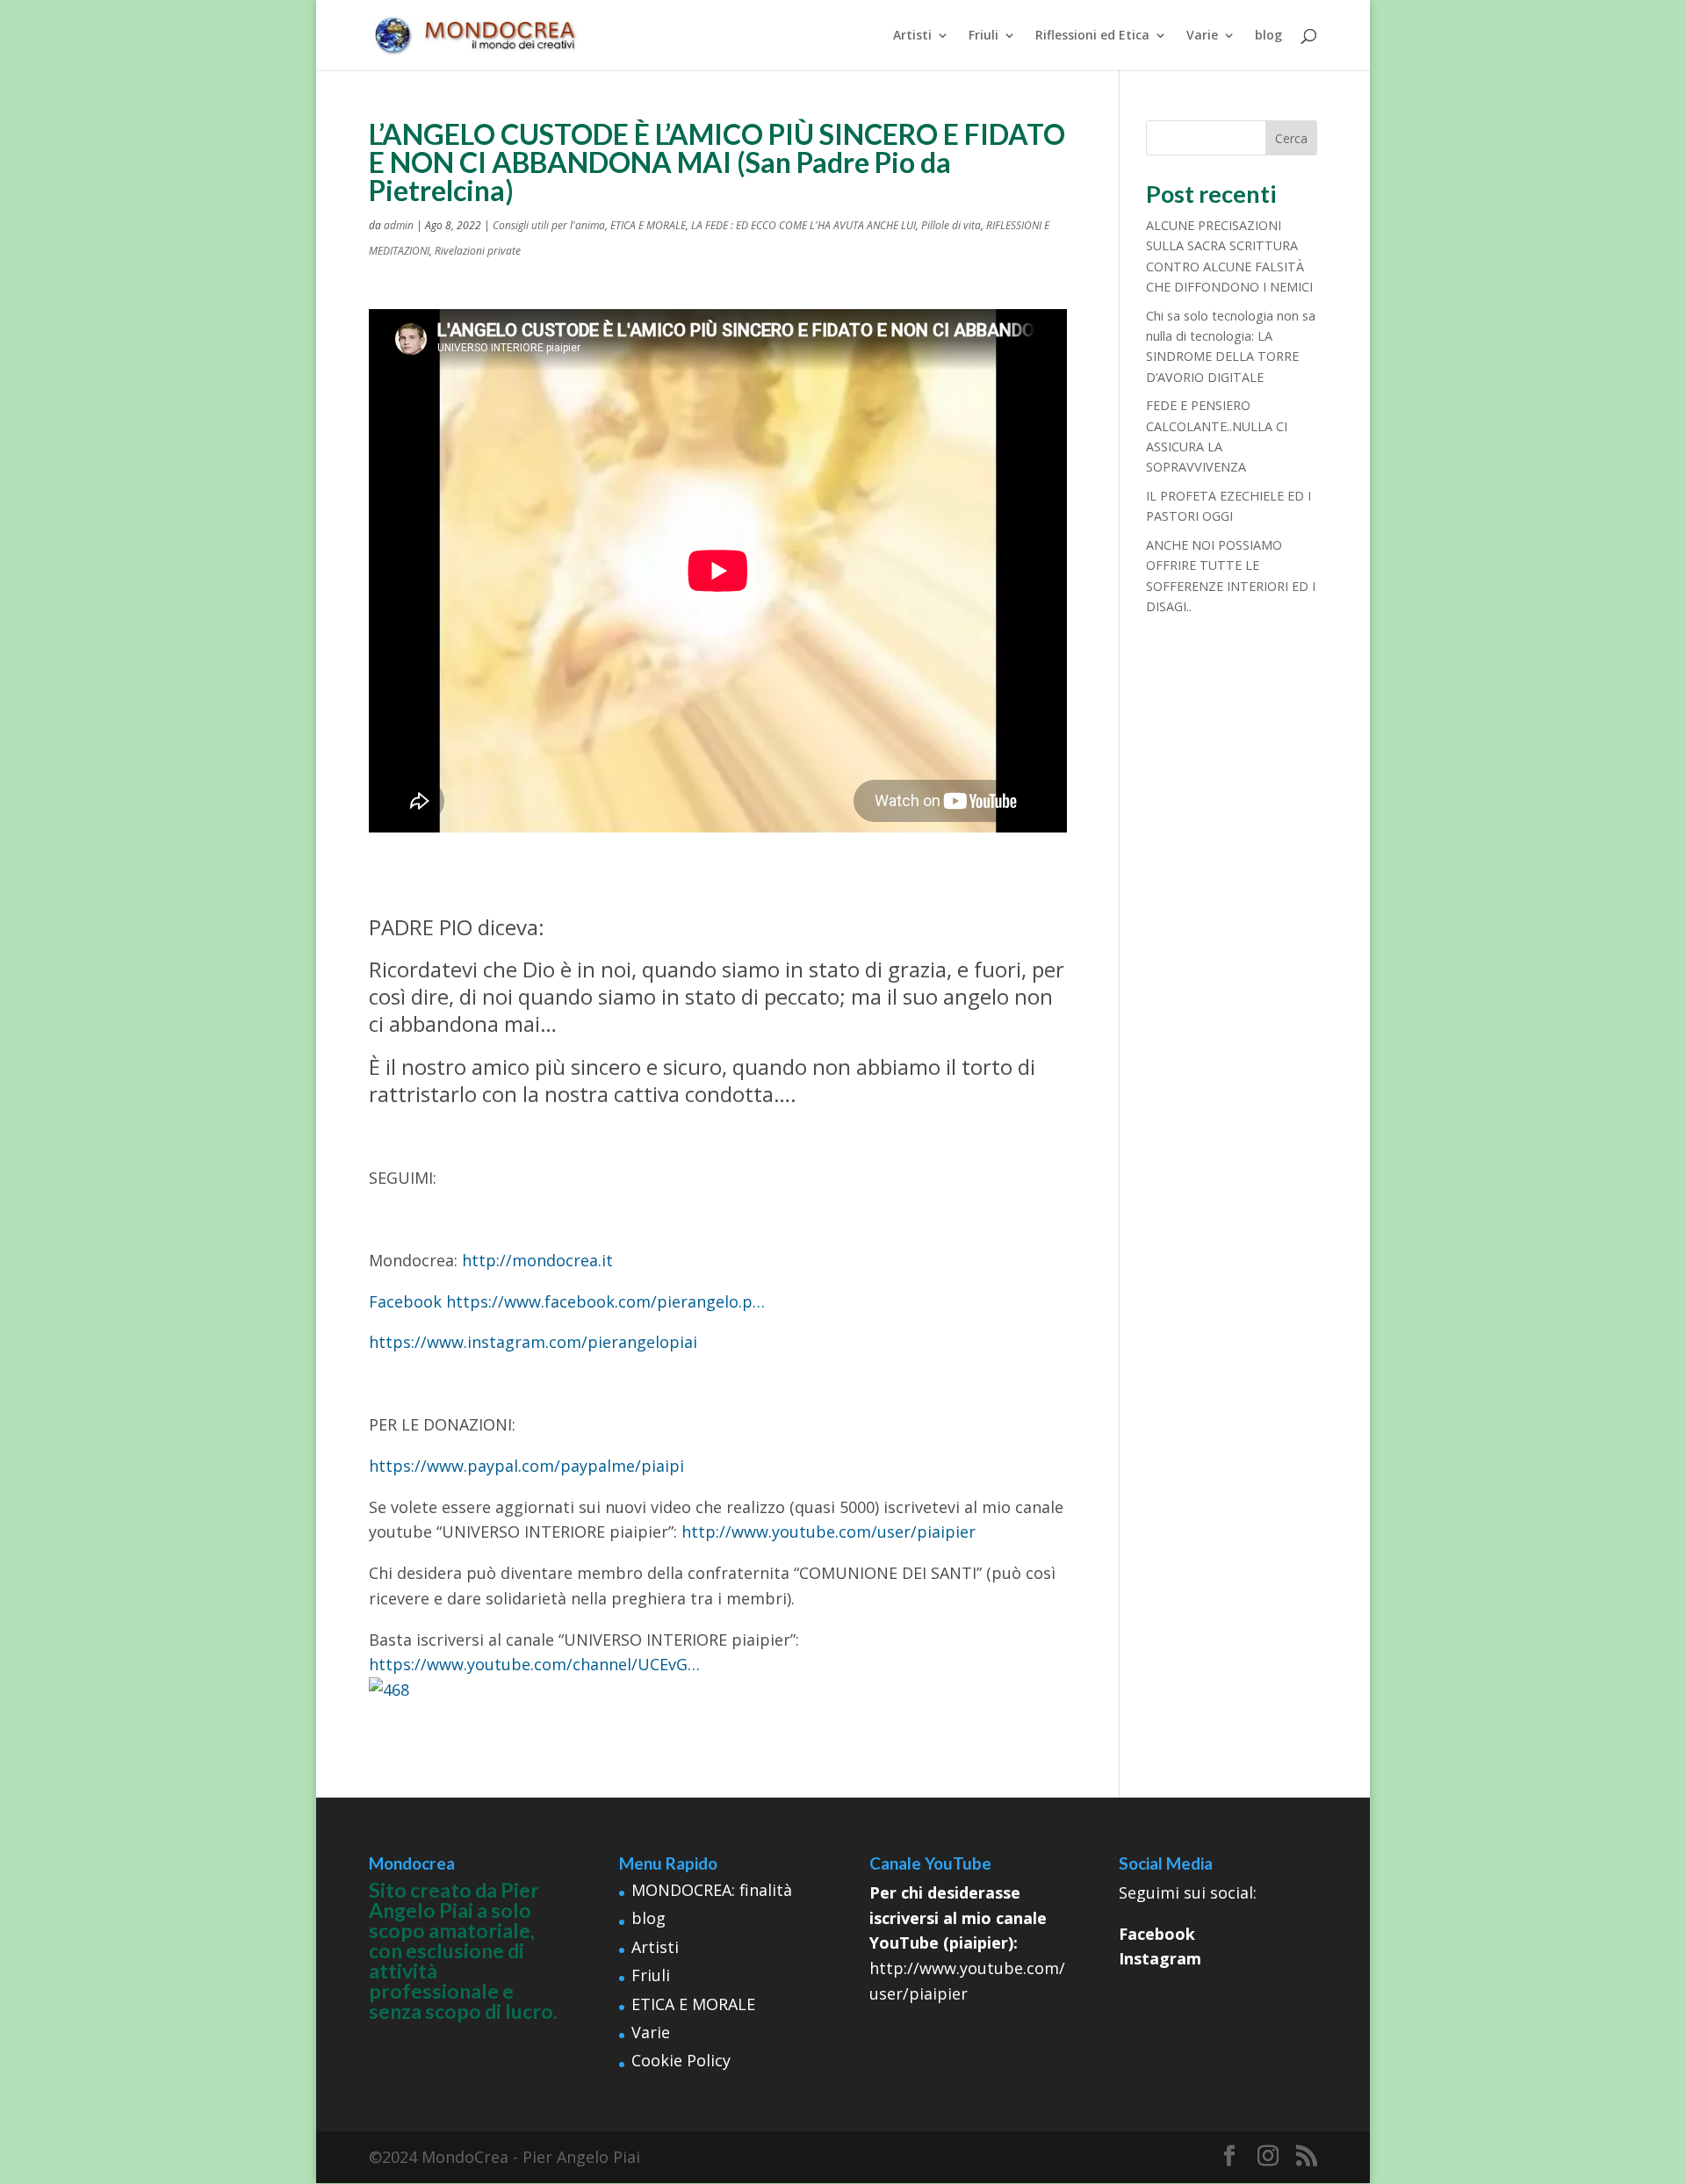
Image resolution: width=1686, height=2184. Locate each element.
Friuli (983, 36)
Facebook (405, 1301)
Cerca (1291, 138)
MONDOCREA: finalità (712, 1890)
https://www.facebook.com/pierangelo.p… (605, 1301)
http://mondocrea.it (537, 1260)
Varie (1202, 36)
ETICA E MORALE (648, 225)
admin (399, 225)
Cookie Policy (681, 2060)
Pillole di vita (951, 225)
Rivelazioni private (478, 251)
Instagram (1160, 1958)
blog (1268, 36)
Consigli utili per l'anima (549, 225)
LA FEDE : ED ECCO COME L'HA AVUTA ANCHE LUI (803, 225)
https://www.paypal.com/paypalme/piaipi (526, 1466)
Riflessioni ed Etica (1092, 36)
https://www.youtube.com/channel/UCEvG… (534, 1664)
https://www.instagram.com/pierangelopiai (533, 1342)
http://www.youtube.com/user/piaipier (829, 1532)
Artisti (912, 36)
